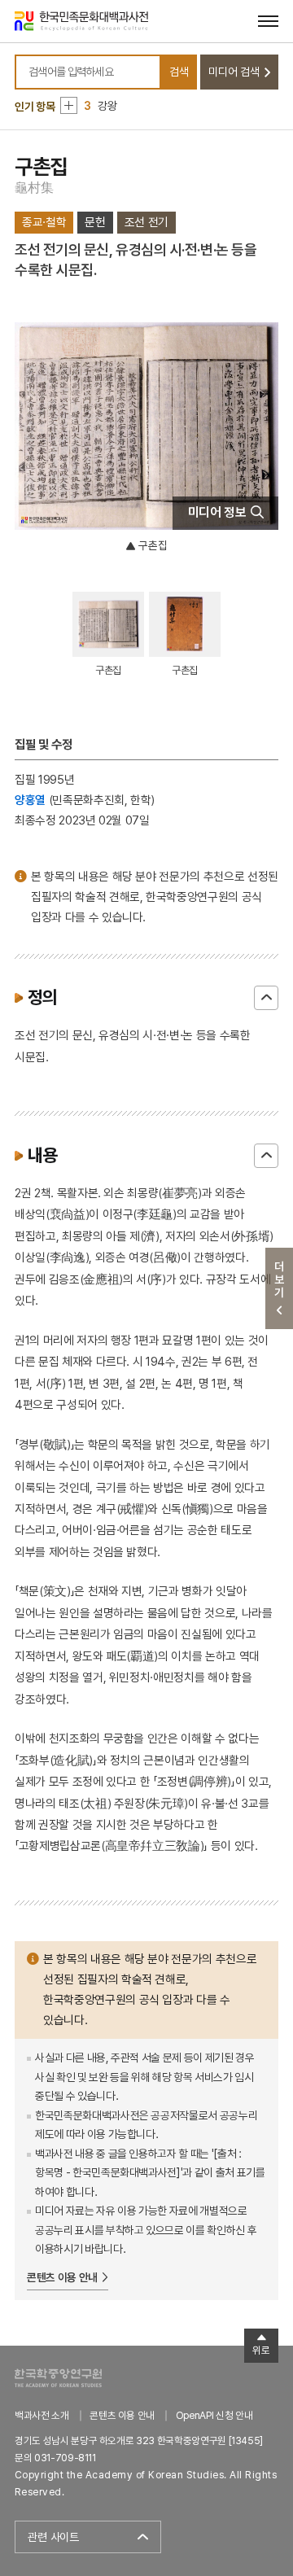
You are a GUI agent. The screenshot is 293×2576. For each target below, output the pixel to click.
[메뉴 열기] (268, 21)
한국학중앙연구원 (58, 2378)
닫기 (266, 998)
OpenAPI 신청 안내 (214, 2415)
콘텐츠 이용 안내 (62, 2277)
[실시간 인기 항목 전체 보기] (69, 105)
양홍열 (30, 800)
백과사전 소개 (42, 2415)
